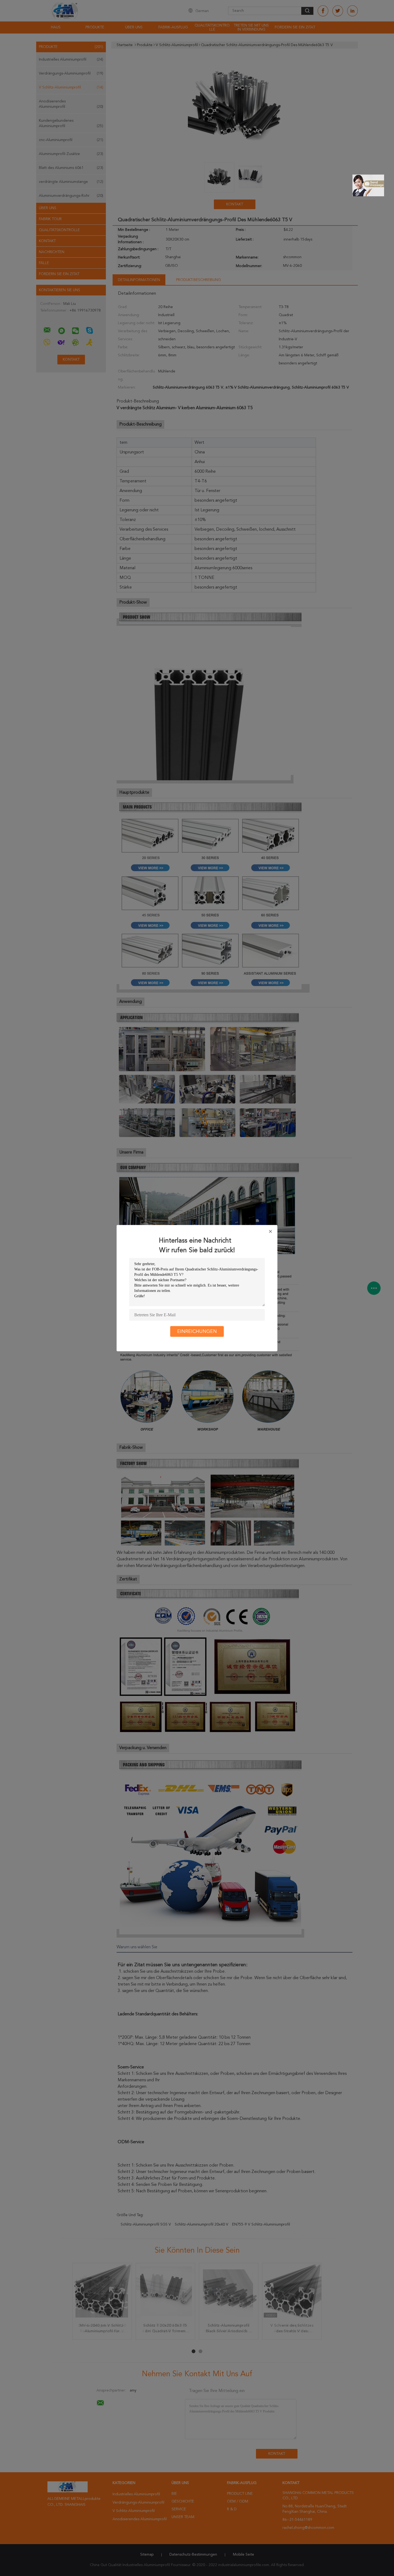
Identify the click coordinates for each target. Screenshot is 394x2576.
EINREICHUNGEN (197, 1331)
